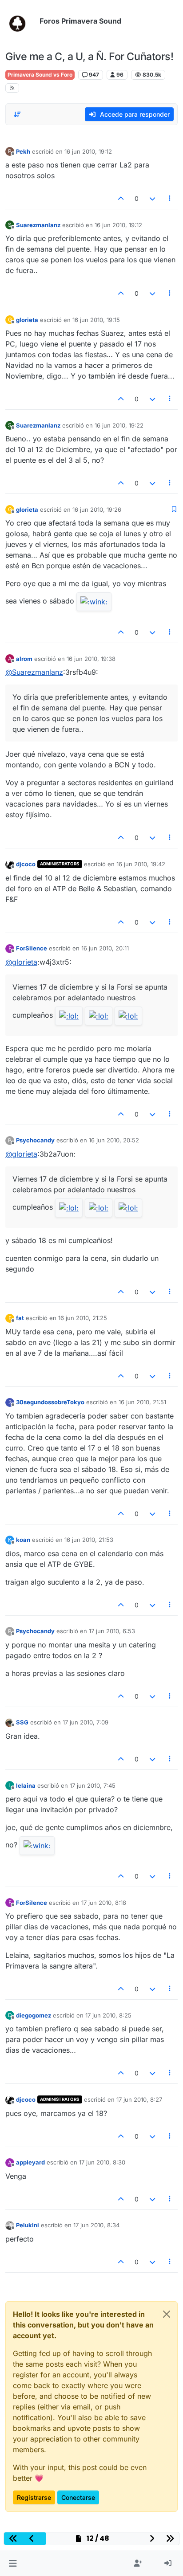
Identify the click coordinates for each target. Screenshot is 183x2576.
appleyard (30, 2162)
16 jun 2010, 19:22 (119, 425)
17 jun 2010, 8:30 (102, 2162)
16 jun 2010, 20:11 (105, 948)
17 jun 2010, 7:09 (86, 1722)
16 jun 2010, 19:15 (96, 320)
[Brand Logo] (21, 21)
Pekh (23, 151)
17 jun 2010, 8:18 (104, 1903)
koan (23, 1540)
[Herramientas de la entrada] (170, 198)
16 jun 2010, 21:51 (142, 1402)
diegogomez (34, 2015)
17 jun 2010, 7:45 (93, 1785)
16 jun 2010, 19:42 (141, 864)
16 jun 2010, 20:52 (114, 1140)
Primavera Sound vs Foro (40, 75)
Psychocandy (35, 1140)
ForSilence (32, 948)
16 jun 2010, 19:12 (88, 151)
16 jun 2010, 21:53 (89, 1540)
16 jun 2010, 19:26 (97, 509)
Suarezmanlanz (38, 225)
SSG (22, 1722)
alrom (24, 659)
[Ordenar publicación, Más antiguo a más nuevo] (17, 114)
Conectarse (78, 2497)
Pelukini (28, 2225)
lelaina (26, 1785)
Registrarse (34, 2497)
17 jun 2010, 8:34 (96, 2225)
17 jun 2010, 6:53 (112, 1631)
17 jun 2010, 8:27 (139, 2099)
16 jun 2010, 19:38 (91, 659)
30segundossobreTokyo (50, 1402)
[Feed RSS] (12, 88)
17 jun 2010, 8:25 (108, 2015)
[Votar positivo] (121, 198)
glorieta (27, 320)
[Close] (167, 2314)
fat (20, 1318)
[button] (13, 2564)
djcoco (26, 864)
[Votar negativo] (152, 198)
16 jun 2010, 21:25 (83, 1318)
